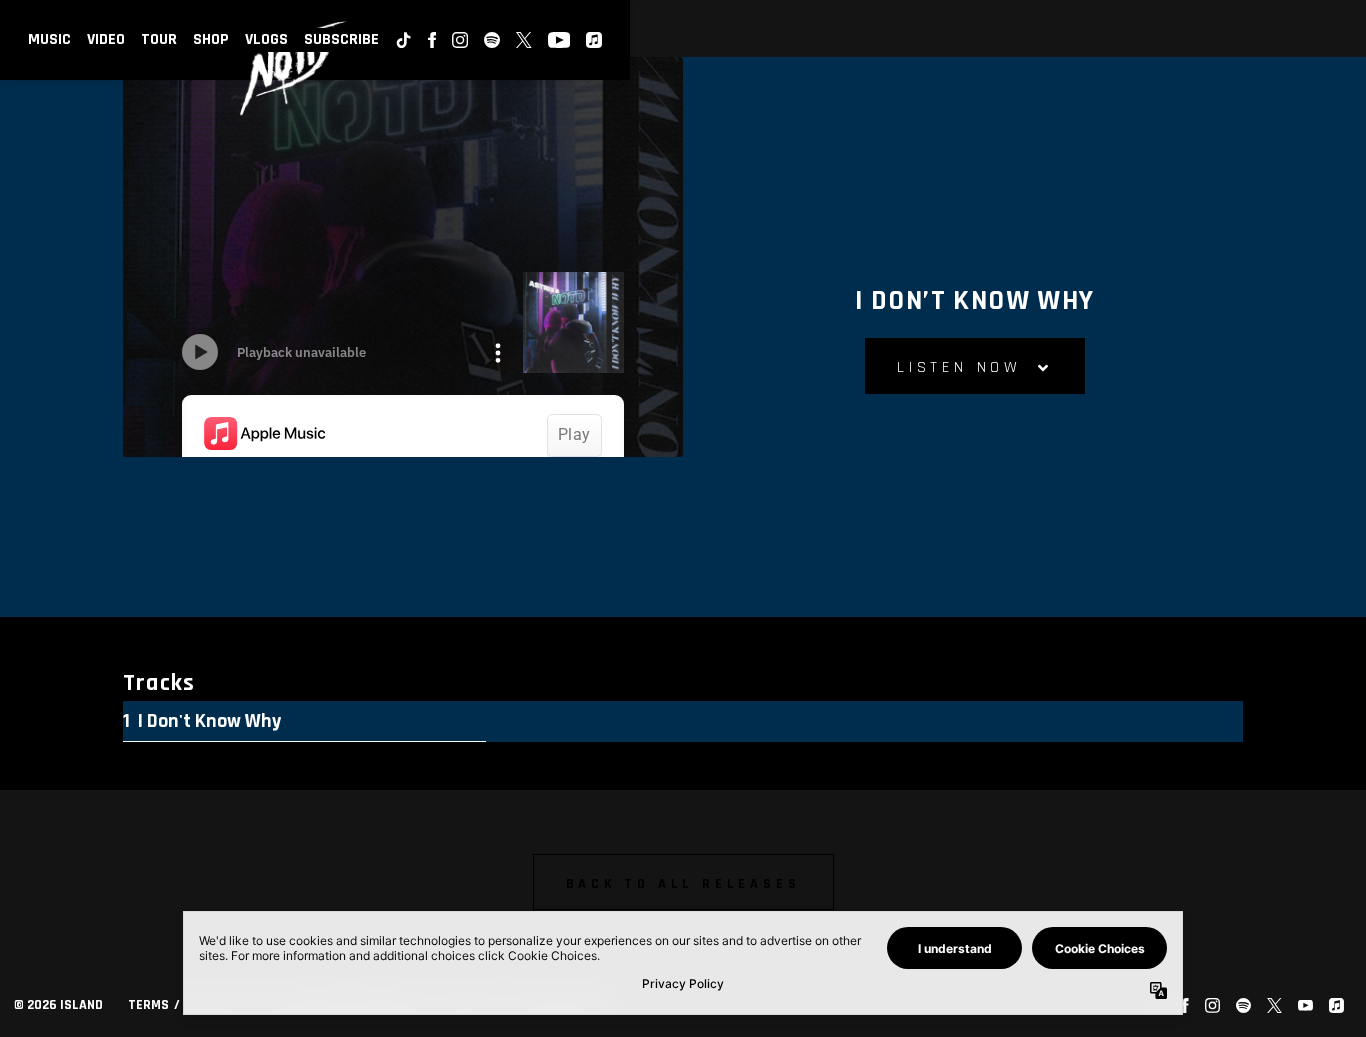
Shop (211, 39)
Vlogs (266, 39)
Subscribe (341, 39)
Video (106, 39)
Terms (148, 1005)
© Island (58, 1005)
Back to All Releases (683, 884)
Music (49, 39)
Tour (159, 39)
